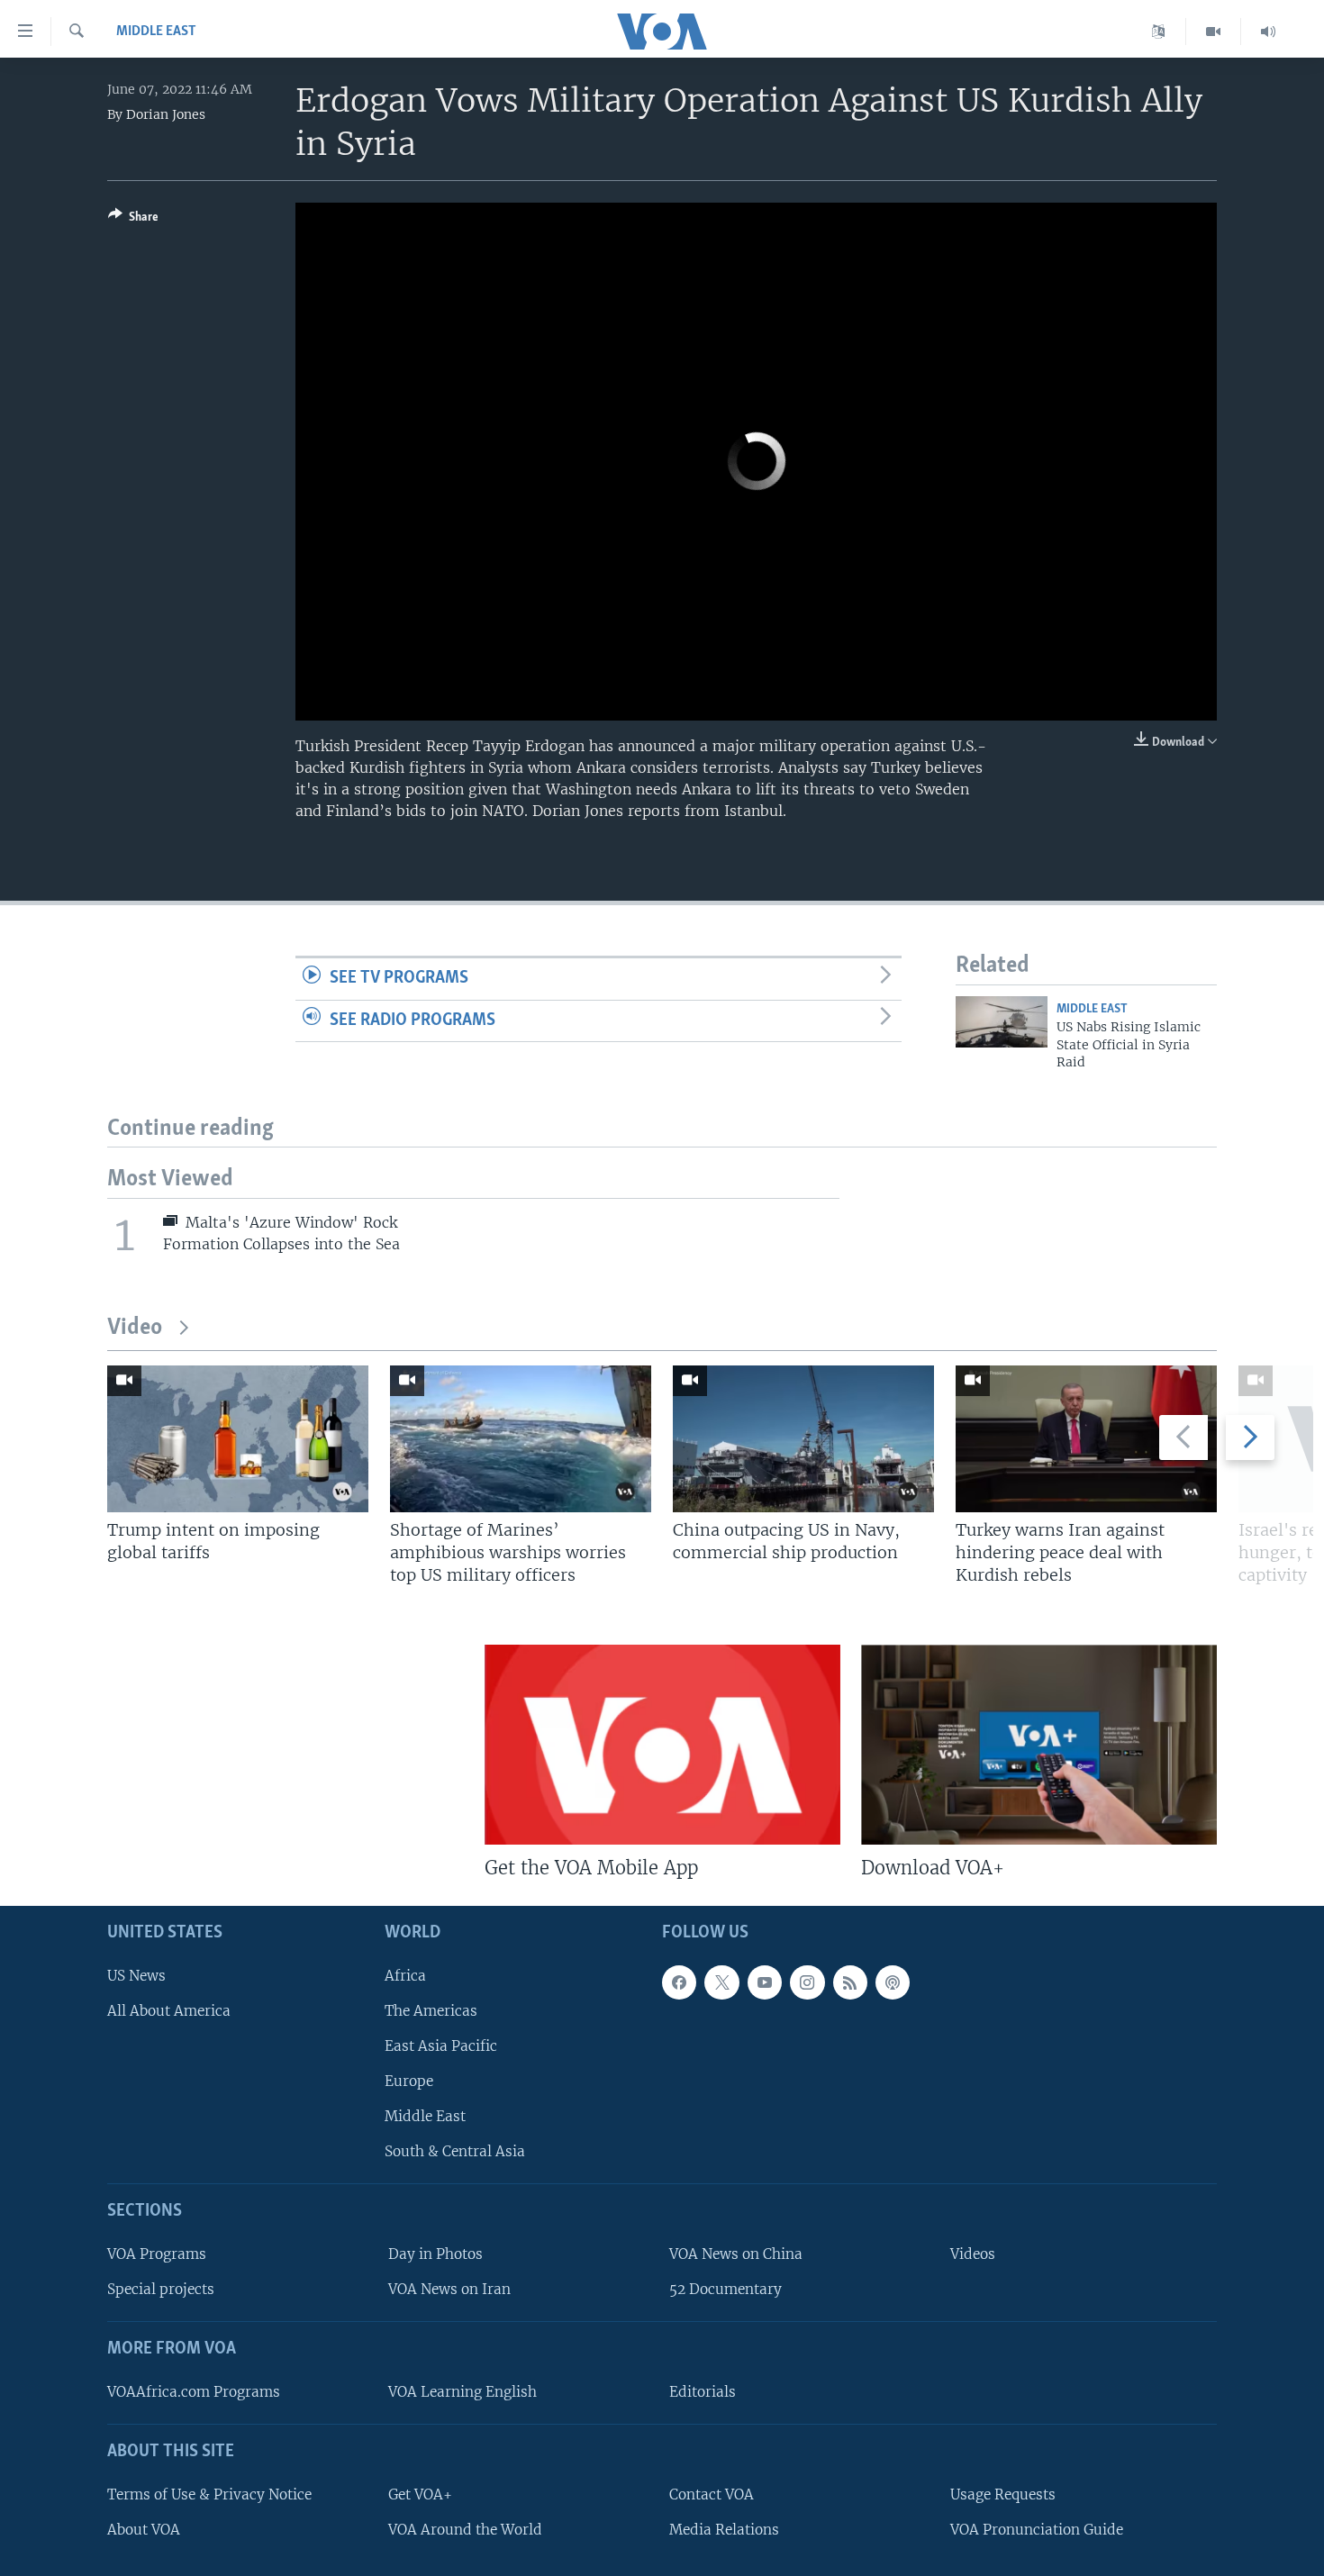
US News (136, 1976)
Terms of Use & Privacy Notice (209, 2494)
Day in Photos (435, 2254)
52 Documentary (725, 2289)
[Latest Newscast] (1268, 32)
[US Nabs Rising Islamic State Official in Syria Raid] (1002, 1022)
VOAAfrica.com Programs (194, 2392)
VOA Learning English (462, 2392)
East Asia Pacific (441, 2046)
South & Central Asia (455, 2152)
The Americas (431, 2011)
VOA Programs (157, 2254)
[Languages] (1159, 32)
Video (135, 1328)
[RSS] (850, 1982)
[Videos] (1214, 32)
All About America (169, 2011)
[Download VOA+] (1039, 1745)
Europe (409, 2081)
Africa (405, 1976)
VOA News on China (736, 2254)
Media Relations (724, 2530)
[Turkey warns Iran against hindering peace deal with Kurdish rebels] (1086, 1439)
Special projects (161, 2289)
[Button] (133, 220)
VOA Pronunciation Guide (1037, 2530)
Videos (973, 2254)
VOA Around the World (465, 2530)
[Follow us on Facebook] (679, 1982)
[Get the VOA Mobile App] (662, 1745)
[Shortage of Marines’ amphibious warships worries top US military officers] (521, 1439)
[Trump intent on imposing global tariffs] (238, 1439)
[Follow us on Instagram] (807, 1982)
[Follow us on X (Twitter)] (721, 1982)
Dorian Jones (166, 114)
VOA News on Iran (449, 2289)
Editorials (703, 2392)
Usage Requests (1003, 2494)
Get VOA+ (420, 2494)
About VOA (144, 2530)
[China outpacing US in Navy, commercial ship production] (803, 1439)
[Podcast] (893, 1982)
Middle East (156, 32)
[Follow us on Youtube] (765, 1982)
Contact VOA (712, 2494)
